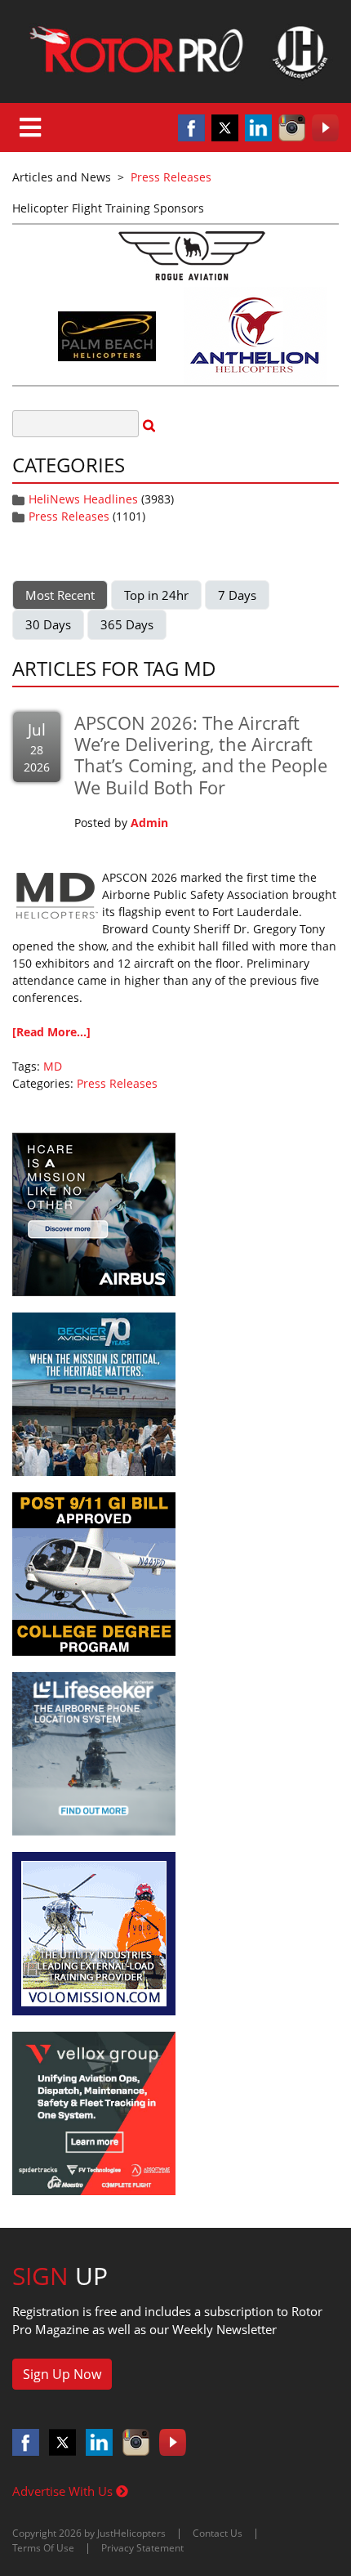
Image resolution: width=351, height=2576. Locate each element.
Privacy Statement (142, 2548)
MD (53, 1066)
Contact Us (218, 2533)
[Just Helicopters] (175, 51)
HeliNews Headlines (83, 499)
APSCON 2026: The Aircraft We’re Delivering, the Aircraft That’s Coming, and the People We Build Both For (201, 755)
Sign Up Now (62, 2374)
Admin (149, 823)
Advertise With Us (64, 2491)
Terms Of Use (43, 2548)
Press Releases (69, 516)
